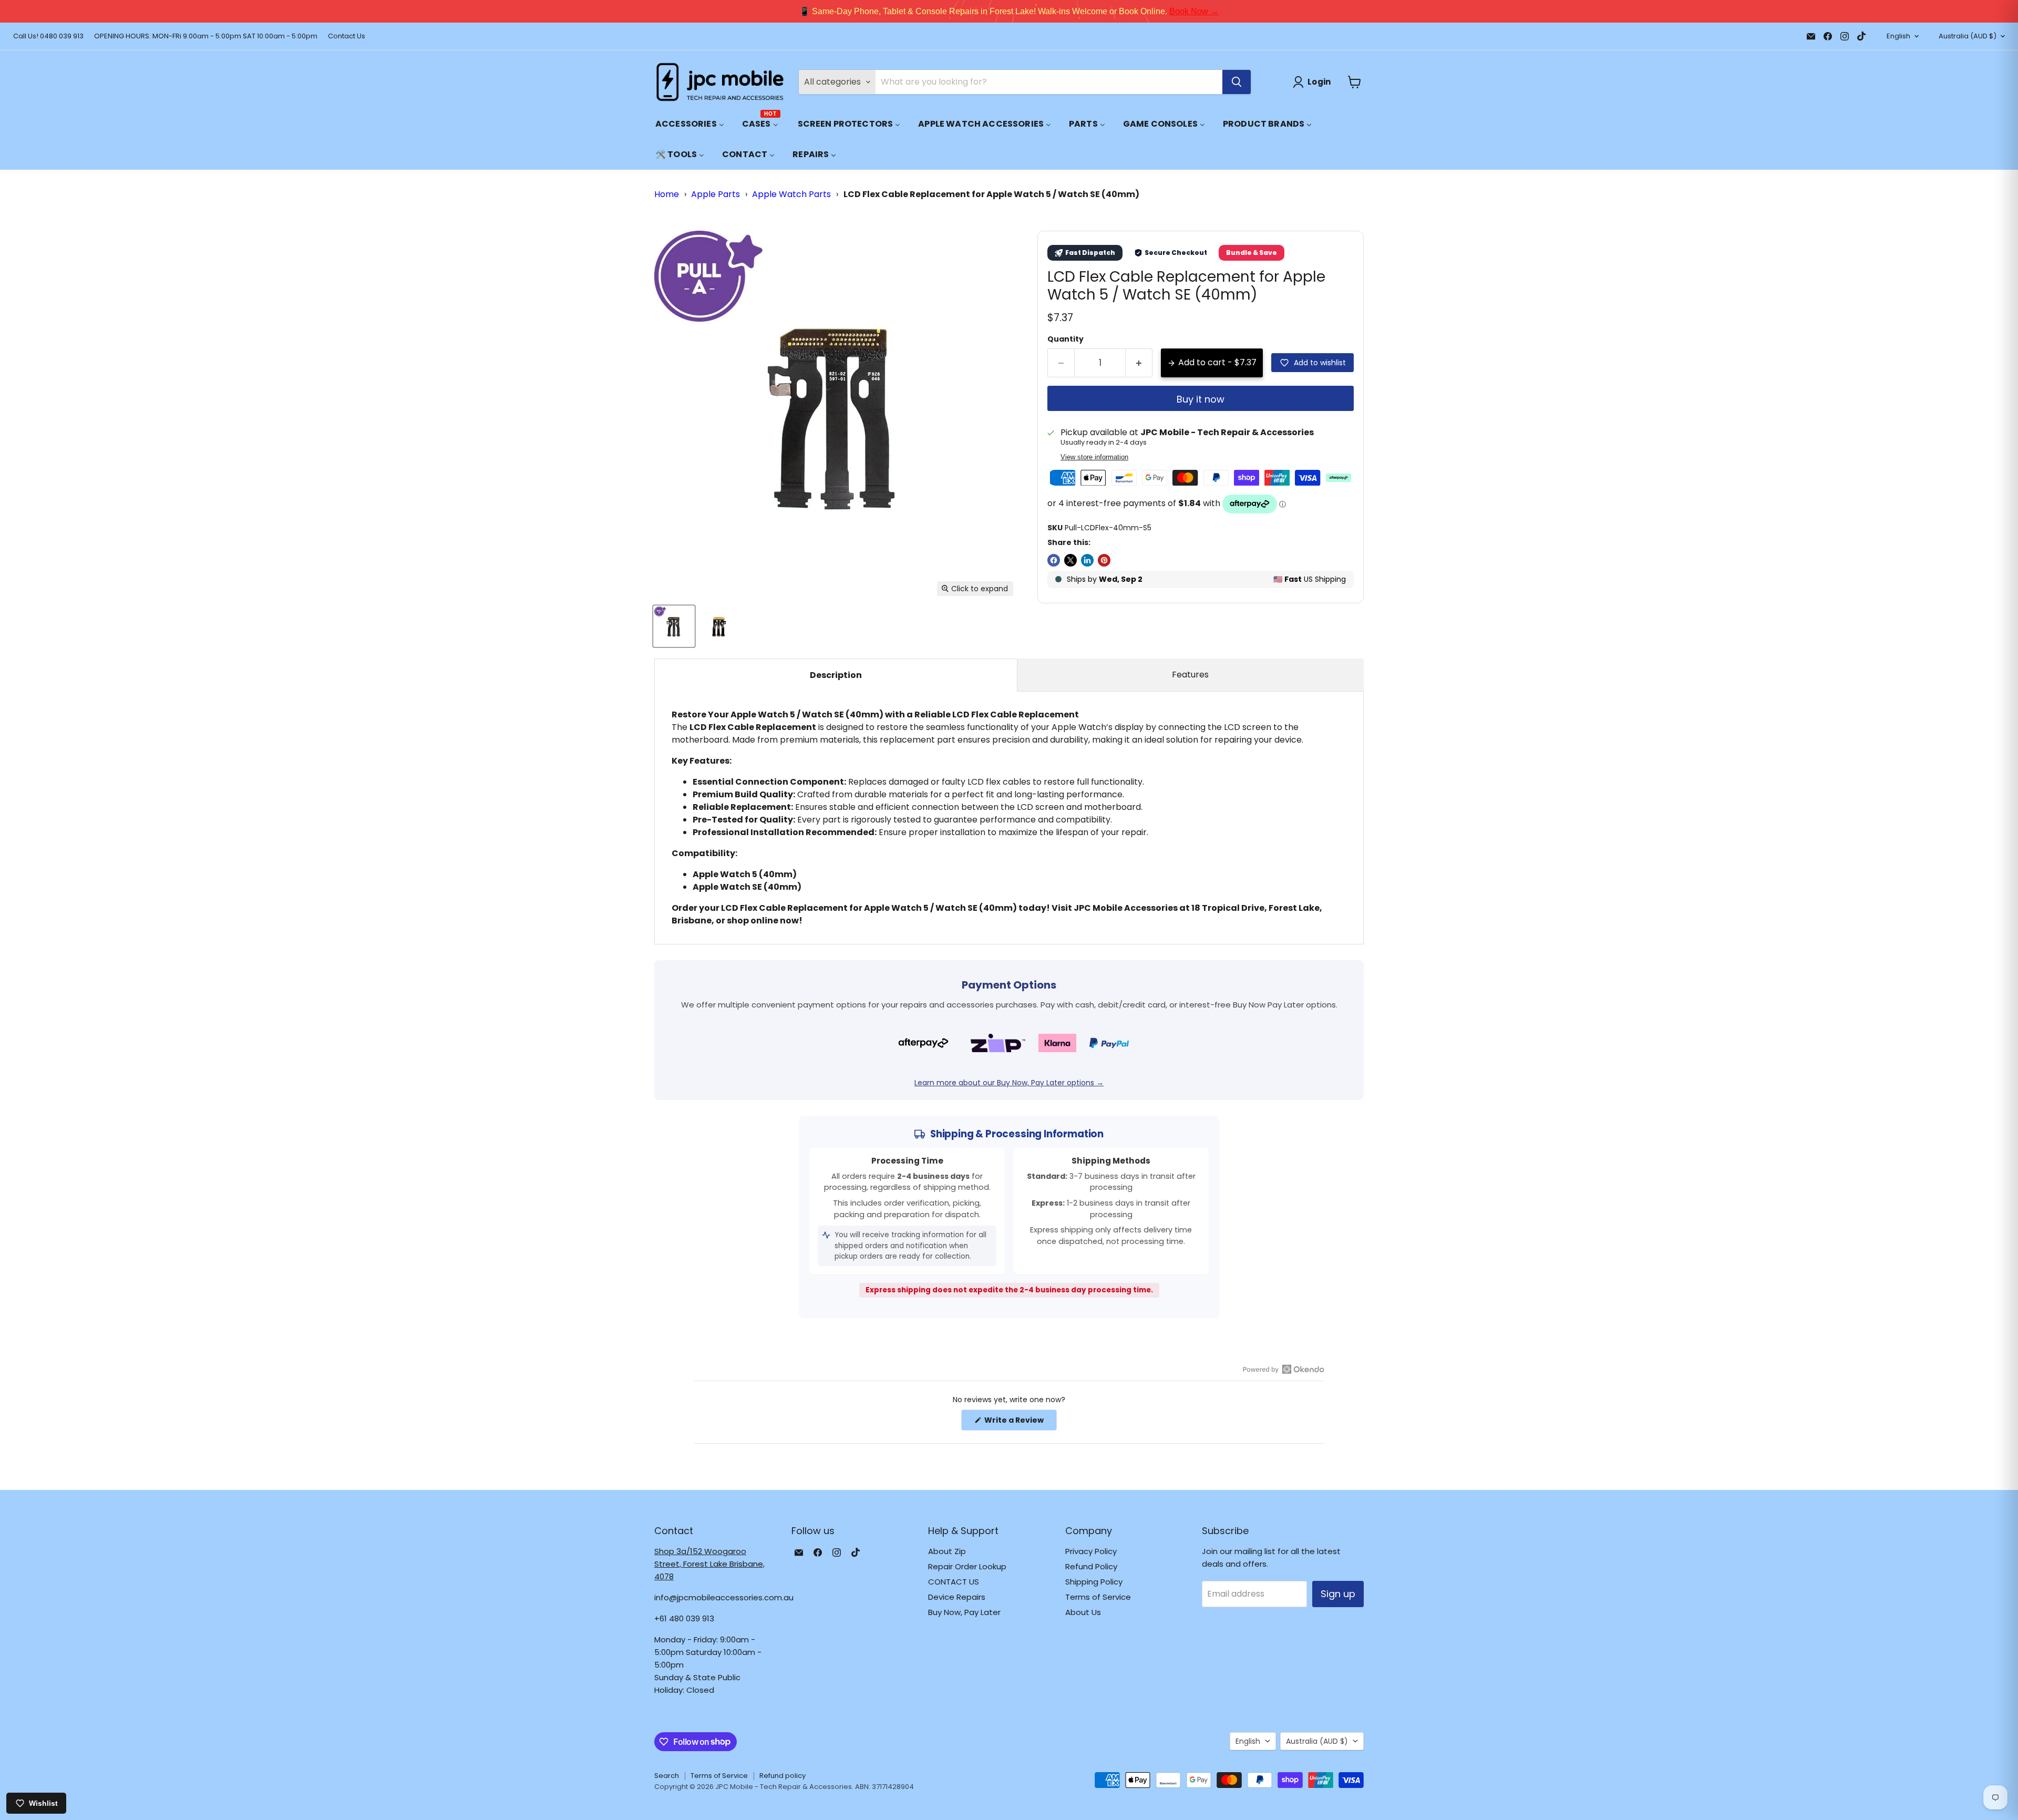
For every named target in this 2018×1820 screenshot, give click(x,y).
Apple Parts (715, 194)
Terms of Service (1098, 1597)
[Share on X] (1070, 560)
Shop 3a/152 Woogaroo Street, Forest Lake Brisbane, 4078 (709, 1564)
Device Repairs (957, 1597)
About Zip (947, 1551)
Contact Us (347, 37)
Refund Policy (1091, 1566)
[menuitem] (690, 124)
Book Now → (1194, 11)
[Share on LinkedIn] (1087, 560)
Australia (1968, 36)
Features (1190, 675)
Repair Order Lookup (967, 1566)
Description (836, 675)
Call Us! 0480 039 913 (48, 37)
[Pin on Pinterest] (1104, 560)
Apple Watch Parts (791, 194)
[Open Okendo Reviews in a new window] (1284, 1369)
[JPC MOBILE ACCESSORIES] (720, 82)
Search (667, 1776)
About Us (1083, 1612)
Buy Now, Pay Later (964, 1612)
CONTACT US (954, 1582)
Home (667, 194)
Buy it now (1201, 399)
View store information (1094, 457)
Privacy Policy (1091, 1551)
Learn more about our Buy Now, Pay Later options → (1009, 1083)
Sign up (1338, 1594)
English (1898, 36)
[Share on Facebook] (1054, 560)
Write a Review (1020, 1422)
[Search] (1237, 82)
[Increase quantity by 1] (1139, 363)
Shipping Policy (1094, 1582)
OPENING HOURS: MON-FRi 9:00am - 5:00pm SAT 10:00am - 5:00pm (206, 37)
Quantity (1065, 339)
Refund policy (783, 1776)
